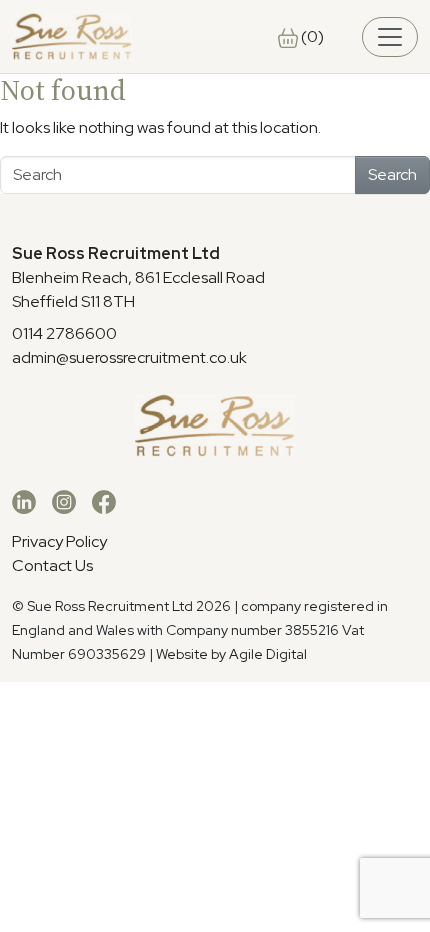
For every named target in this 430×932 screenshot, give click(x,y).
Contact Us (52, 565)
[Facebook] (104, 501)
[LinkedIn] (24, 501)
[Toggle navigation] (390, 37)
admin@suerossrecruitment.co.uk (129, 357)
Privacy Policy (59, 541)
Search (392, 174)
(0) (311, 36)
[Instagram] (64, 501)
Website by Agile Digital (231, 654)
